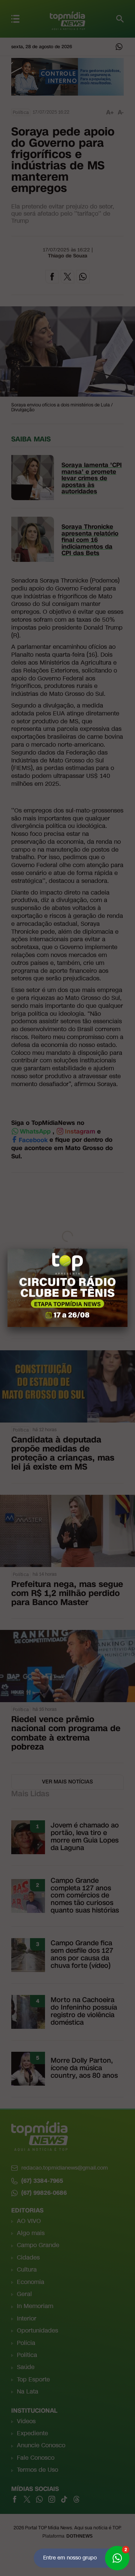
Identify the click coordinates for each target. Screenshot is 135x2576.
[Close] (127, 1249)
